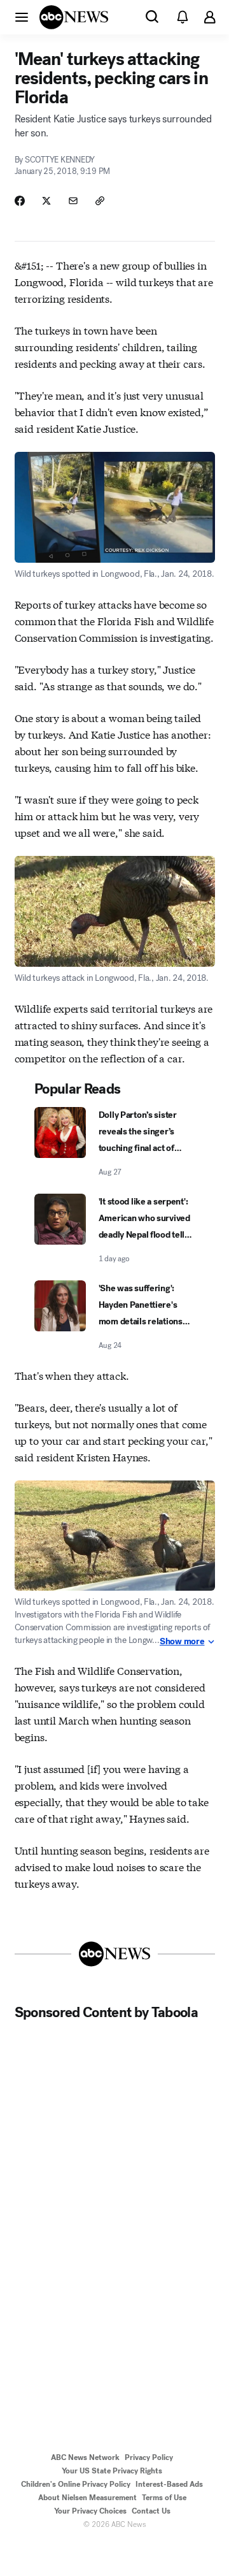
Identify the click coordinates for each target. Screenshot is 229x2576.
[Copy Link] (100, 201)
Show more (182, 1642)
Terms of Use (164, 2498)
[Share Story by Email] (73, 201)
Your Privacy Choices (90, 2511)
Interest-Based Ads (169, 2484)
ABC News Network (85, 2457)
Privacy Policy (149, 2457)
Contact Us (151, 2511)
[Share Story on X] (46, 201)
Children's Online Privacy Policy (76, 2484)
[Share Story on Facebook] (20, 201)
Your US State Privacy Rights (112, 2471)
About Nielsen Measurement (87, 2498)
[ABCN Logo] (74, 17)
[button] (22, 17)
